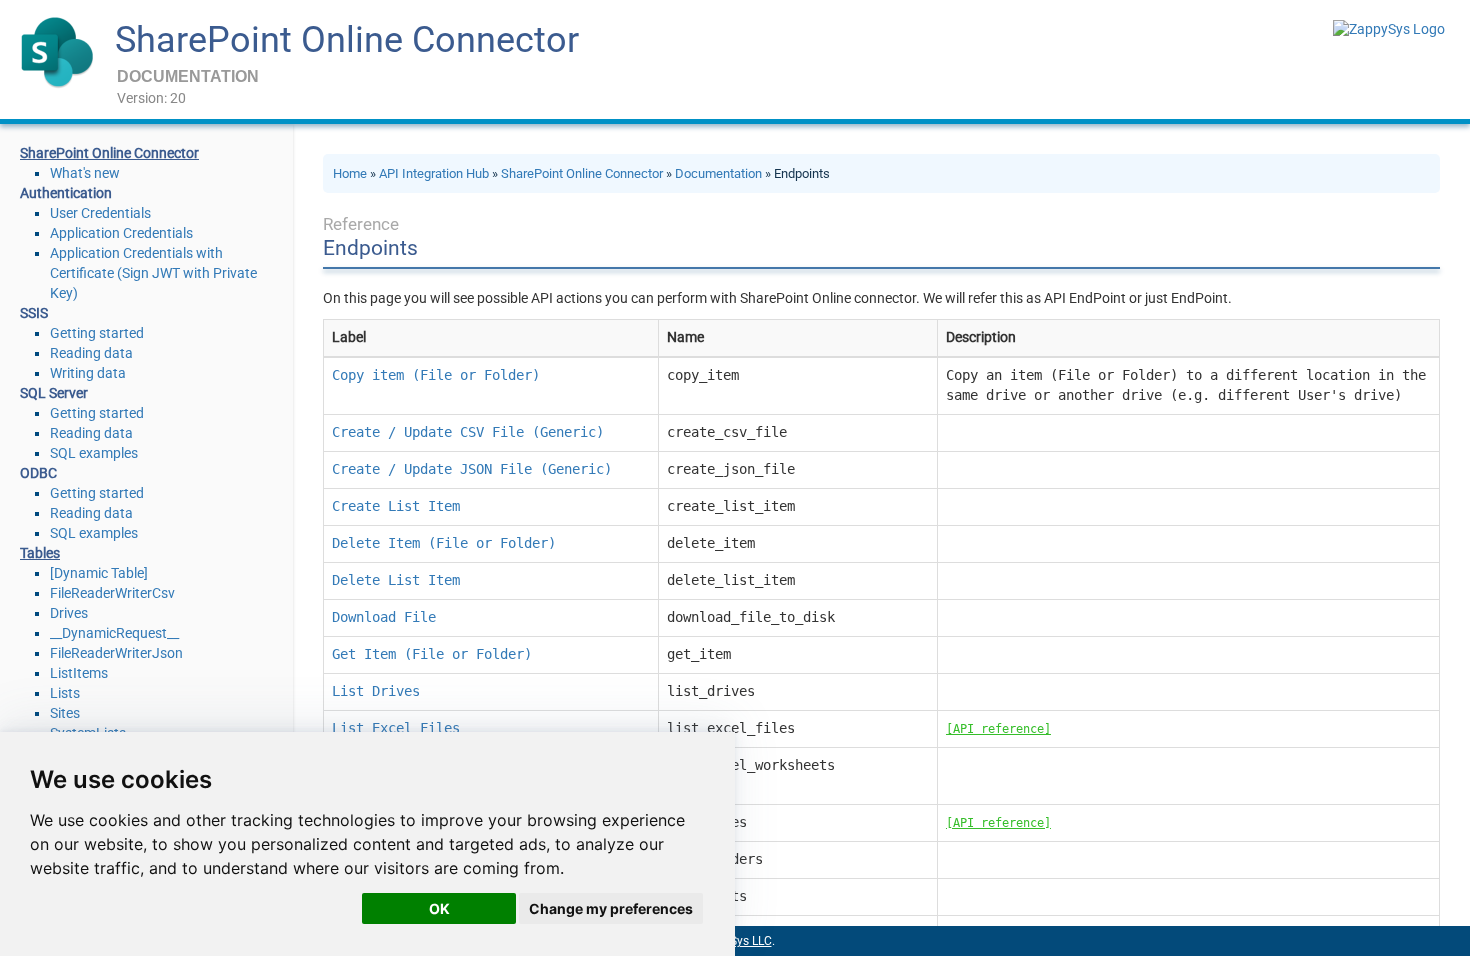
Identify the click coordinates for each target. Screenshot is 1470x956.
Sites (65, 713)
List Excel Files (396, 728)
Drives (69, 613)
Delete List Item (396, 580)
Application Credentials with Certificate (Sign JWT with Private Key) (153, 273)
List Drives (376, 691)
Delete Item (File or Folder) (444, 543)
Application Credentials (121, 233)
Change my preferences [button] (611, 908)
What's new (85, 173)
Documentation (718, 173)
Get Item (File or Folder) (432, 654)
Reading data (91, 353)
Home (350, 173)
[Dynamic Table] (99, 573)
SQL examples (94, 453)
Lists (65, 693)
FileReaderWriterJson (116, 653)
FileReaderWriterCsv (112, 593)
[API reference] (998, 729)
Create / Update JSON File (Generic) (472, 469)
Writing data (88, 373)
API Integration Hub (434, 173)
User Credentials (100, 213)
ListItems (79, 673)
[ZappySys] (1389, 30)
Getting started (97, 333)
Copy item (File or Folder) (436, 375)
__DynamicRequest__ (114, 633)
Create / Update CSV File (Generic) (468, 432)
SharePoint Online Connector (347, 40)
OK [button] (439, 908)
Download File (384, 617)
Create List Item (396, 506)
